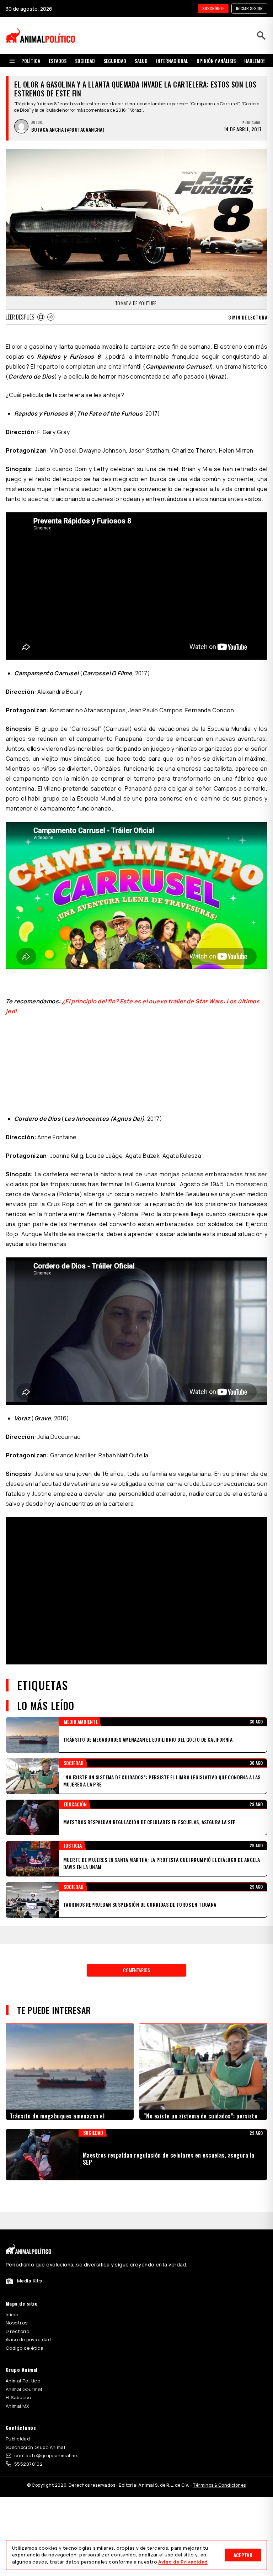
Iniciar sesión (249, 8)
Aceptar (243, 2555)
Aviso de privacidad (28, 2339)
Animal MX (18, 2406)
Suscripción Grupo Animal (35, 2447)
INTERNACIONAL (172, 61)
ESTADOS (58, 61)
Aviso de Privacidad (183, 2562)
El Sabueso (18, 2397)
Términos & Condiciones (219, 2485)
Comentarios (136, 1970)
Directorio (17, 2331)
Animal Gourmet (24, 2389)
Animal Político (23, 2381)
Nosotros (17, 2323)
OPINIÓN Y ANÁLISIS (216, 61)
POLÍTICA (31, 61)
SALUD (141, 61)
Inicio (12, 2314)
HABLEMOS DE (258, 61)
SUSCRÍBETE (213, 8)
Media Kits (30, 2281)
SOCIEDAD (85, 61)
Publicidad (18, 2439)
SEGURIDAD (115, 61)
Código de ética (25, 2348)
